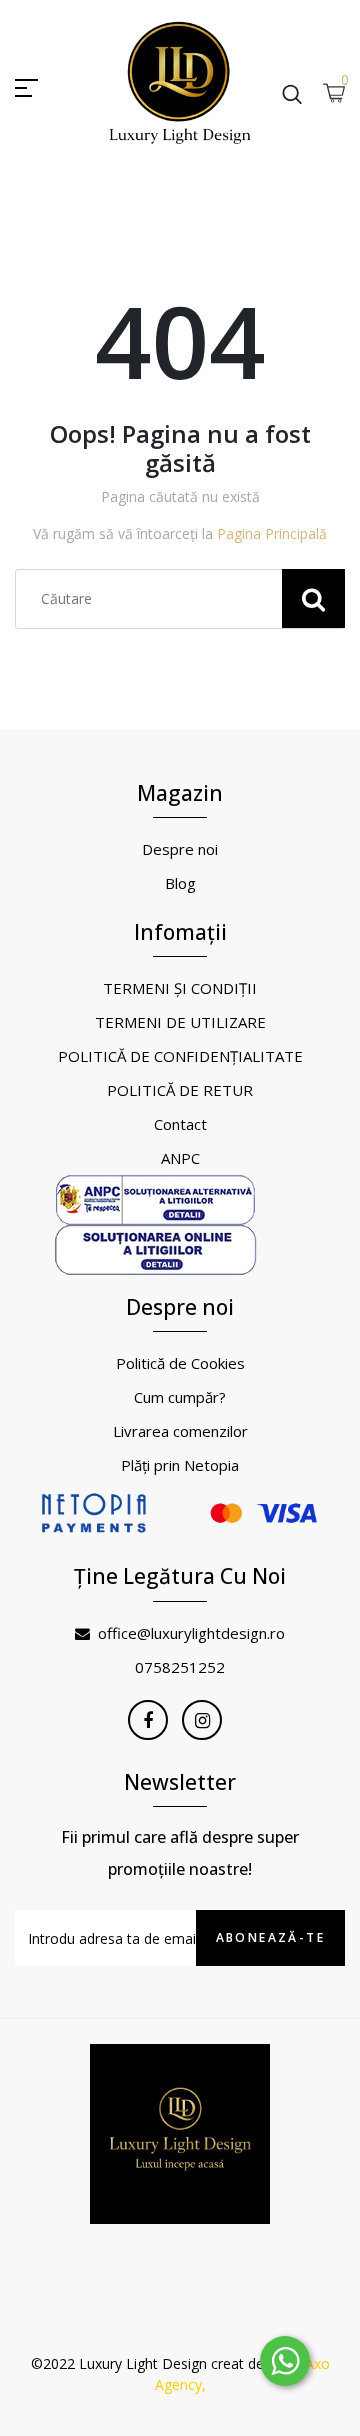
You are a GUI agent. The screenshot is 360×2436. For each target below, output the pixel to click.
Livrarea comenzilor (180, 1431)
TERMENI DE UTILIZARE (180, 1022)
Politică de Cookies (180, 1363)
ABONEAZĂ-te (270, 1937)
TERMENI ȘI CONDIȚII (180, 988)
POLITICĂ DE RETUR (180, 1090)
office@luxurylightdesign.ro (191, 1633)
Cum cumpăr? (180, 1397)
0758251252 (180, 1667)
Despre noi (180, 849)
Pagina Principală (272, 533)
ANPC (180, 1158)
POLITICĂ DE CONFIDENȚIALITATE (180, 1056)
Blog (180, 883)
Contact (180, 1124)
